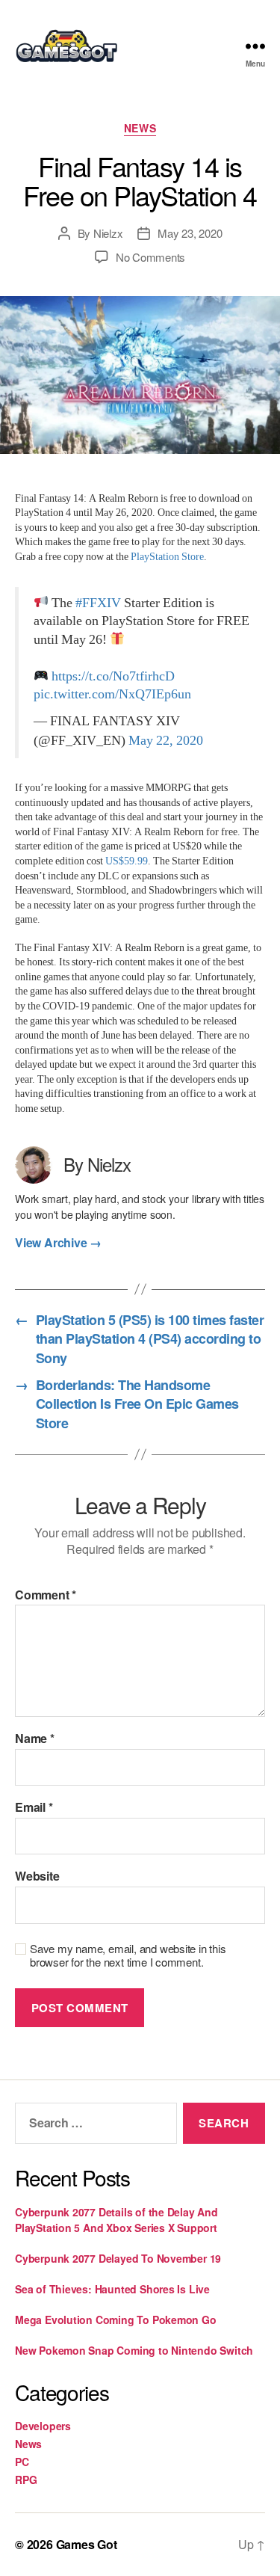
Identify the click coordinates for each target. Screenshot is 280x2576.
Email (34, 1807)
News (140, 129)
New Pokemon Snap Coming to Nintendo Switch (134, 2350)
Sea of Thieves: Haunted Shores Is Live (112, 2289)
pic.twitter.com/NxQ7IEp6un (112, 695)
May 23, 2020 (190, 233)
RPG (26, 2480)
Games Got (87, 2544)
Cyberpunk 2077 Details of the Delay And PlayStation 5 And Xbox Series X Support (116, 2220)
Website (37, 1876)
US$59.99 (127, 861)
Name (35, 1739)
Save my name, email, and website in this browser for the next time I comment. (128, 1956)
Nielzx (108, 233)
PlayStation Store (167, 557)
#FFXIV (98, 603)
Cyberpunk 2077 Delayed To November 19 (118, 2258)
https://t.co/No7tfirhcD (113, 677)
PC (22, 2462)
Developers (43, 2426)
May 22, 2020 (166, 741)
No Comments (150, 257)
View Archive (58, 1243)
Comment (46, 1595)
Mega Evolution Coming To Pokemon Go (116, 2320)
